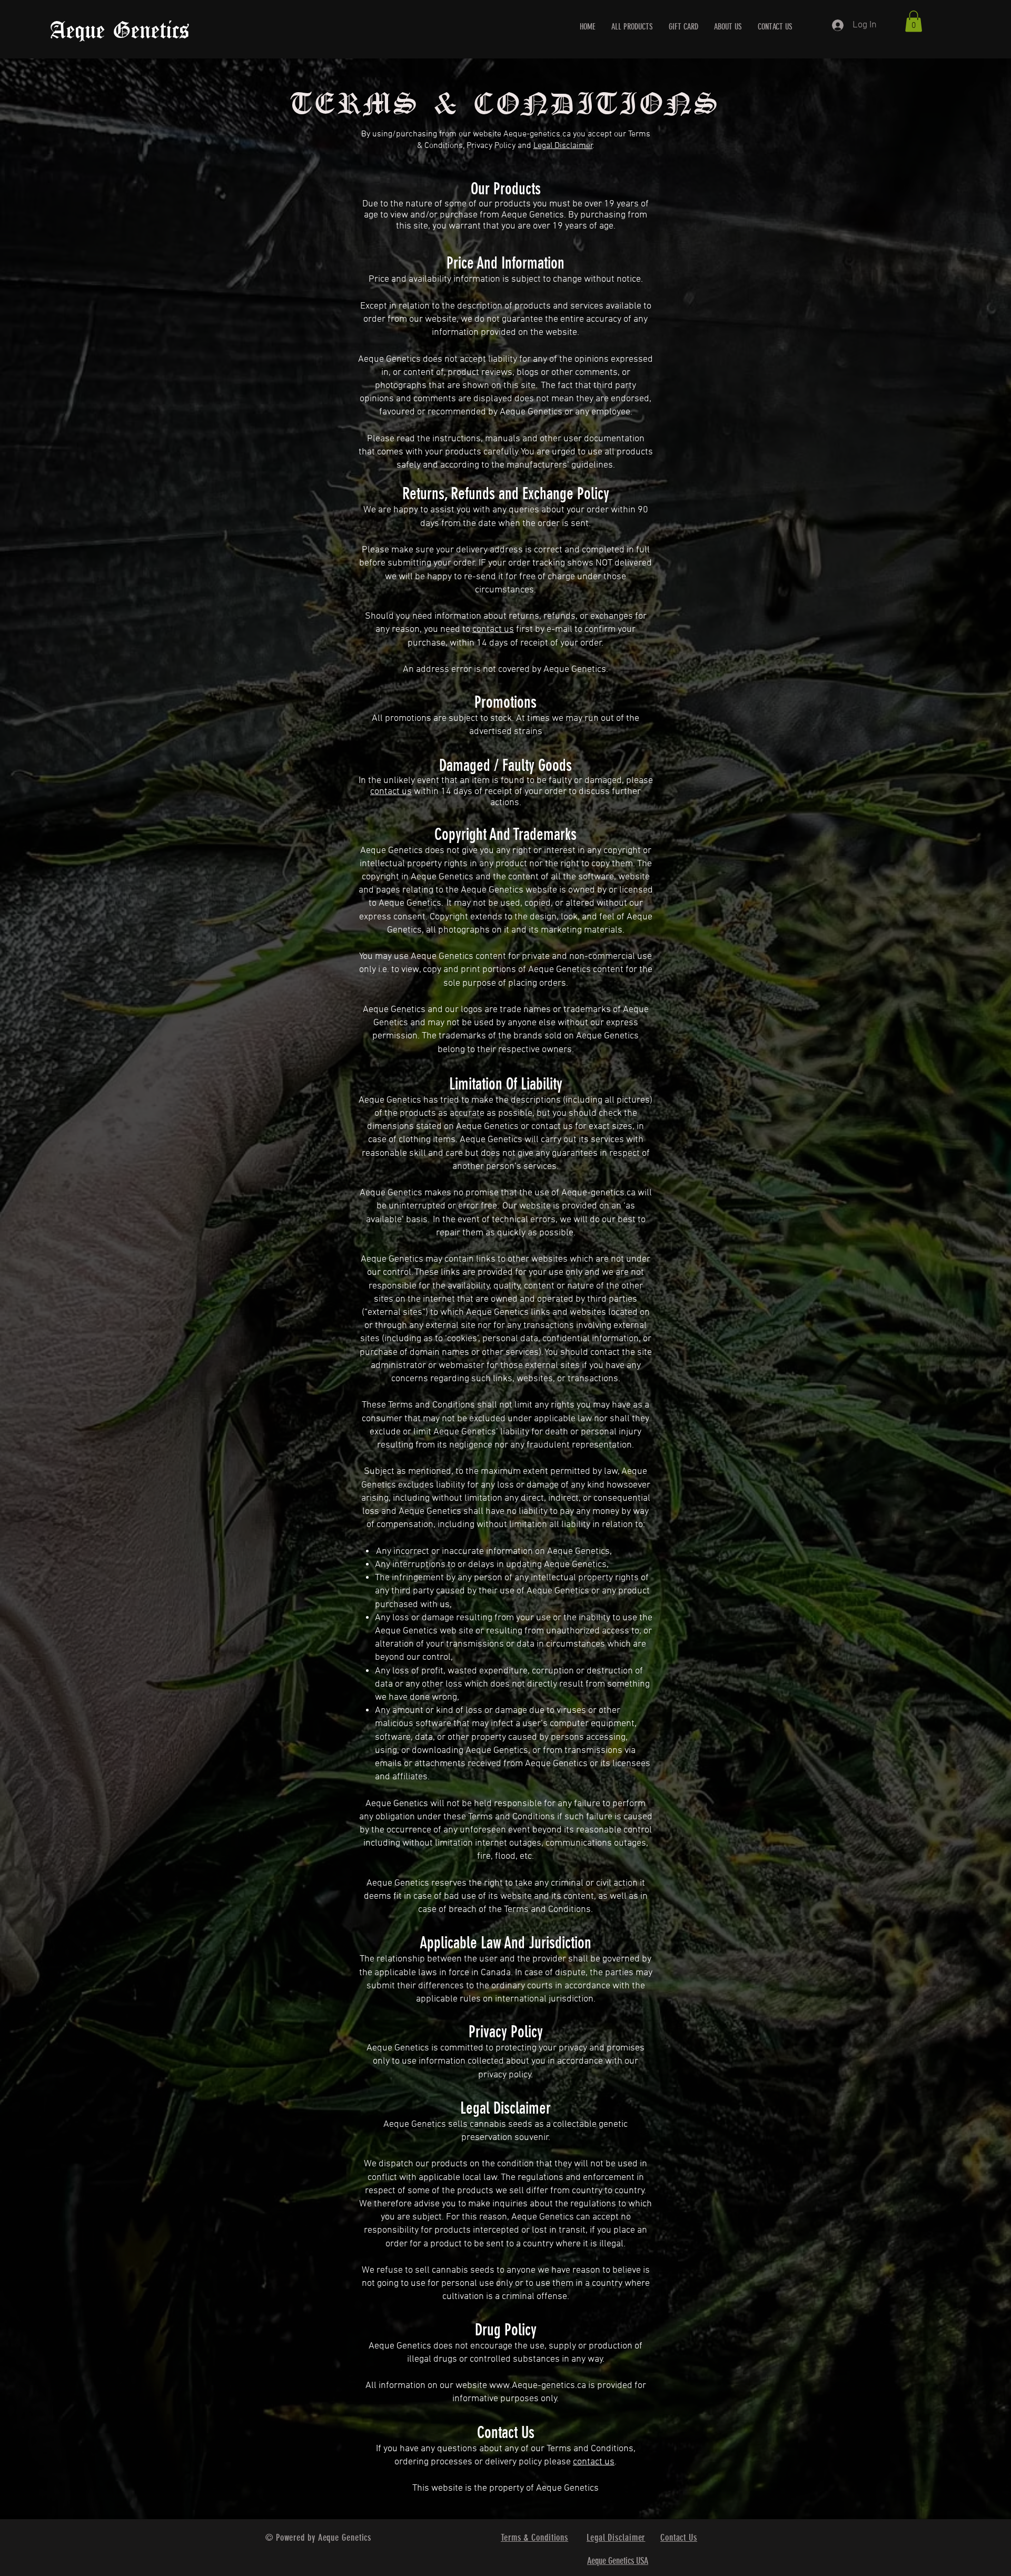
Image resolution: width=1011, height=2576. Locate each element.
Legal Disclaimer (563, 146)
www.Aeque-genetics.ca (538, 2386)
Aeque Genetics (120, 31)
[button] (914, 21)
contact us (493, 630)
